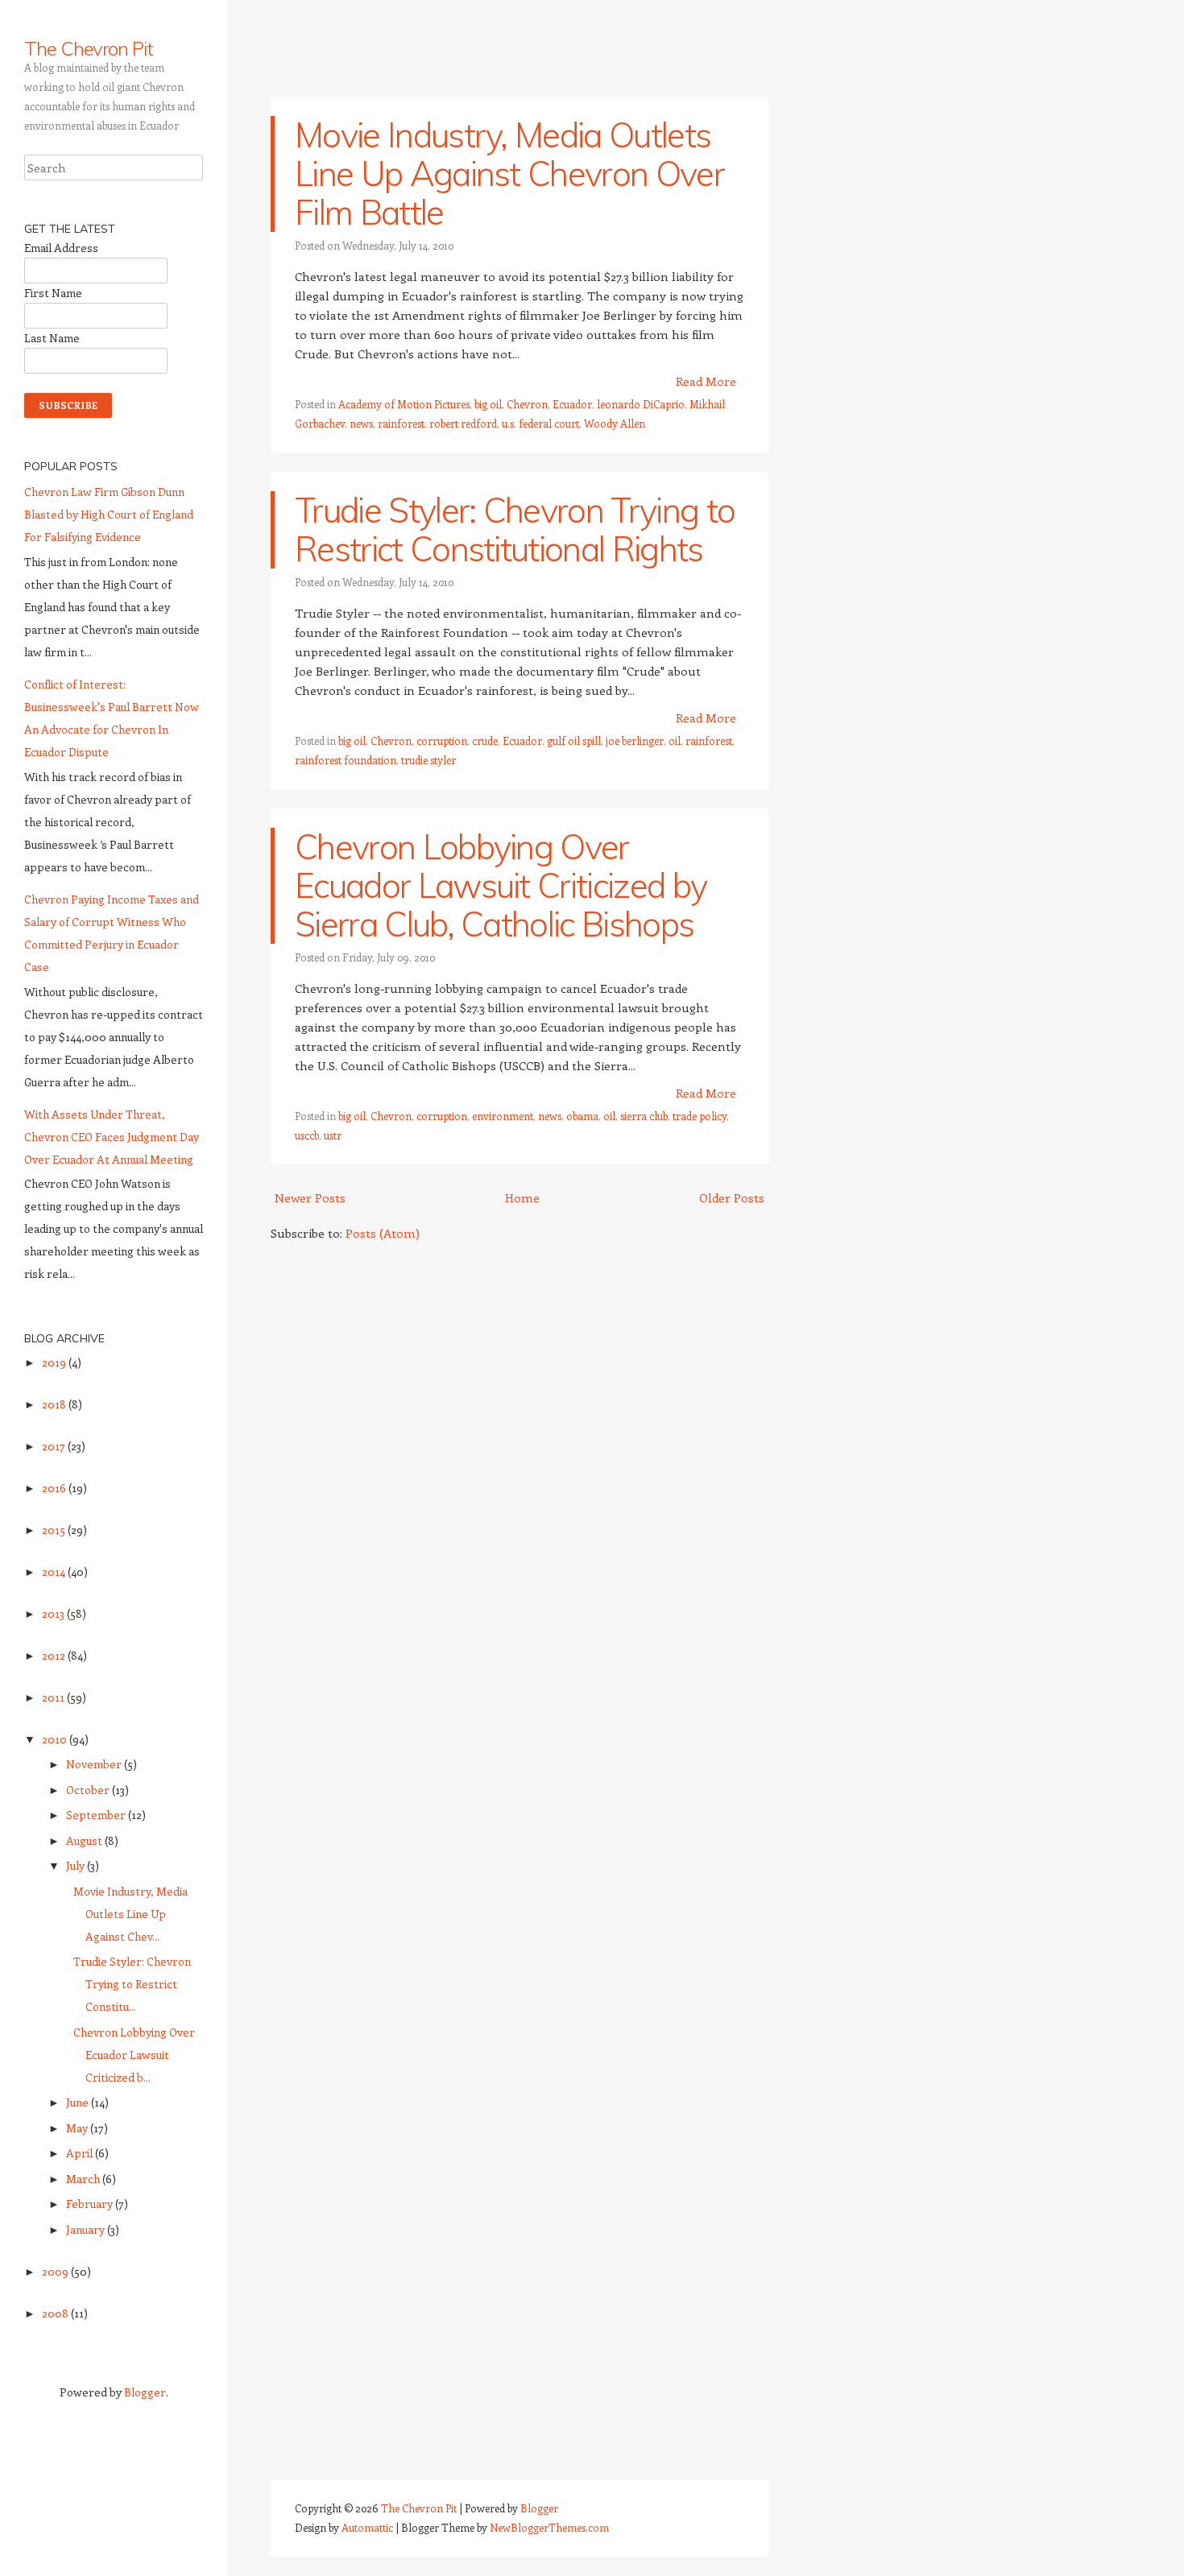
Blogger (145, 2392)
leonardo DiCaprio (641, 404)
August (85, 1840)
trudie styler (428, 760)
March (84, 2179)
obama (582, 1116)
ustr (333, 1135)
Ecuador (572, 404)
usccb (307, 1135)
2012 (55, 1655)
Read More (706, 381)
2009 (56, 2271)
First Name (53, 293)
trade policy (700, 1116)
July (77, 1865)
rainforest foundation (346, 760)
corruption (442, 740)
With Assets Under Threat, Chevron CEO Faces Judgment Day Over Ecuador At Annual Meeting (112, 1137)
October (89, 1790)
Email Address (61, 248)
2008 (56, 2313)
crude (485, 740)
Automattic (367, 2527)
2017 (55, 1446)
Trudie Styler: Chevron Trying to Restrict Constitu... (132, 1984)
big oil (488, 404)
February (91, 2204)
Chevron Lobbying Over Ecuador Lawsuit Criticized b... (134, 2055)
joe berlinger (635, 740)
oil (675, 740)
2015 (55, 1530)
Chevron (527, 404)
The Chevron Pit (89, 48)
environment (503, 1116)
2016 (55, 1488)
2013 (54, 1613)
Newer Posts (310, 1197)
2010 (56, 1739)
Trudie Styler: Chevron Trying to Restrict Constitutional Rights (515, 529)
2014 (55, 1571)
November (95, 1764)
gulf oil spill (574, 740)
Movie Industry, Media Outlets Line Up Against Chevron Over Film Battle (509, 174)
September (97, 1815)
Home (522, 1197)
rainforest (401, 423)
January (87, 2229)
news (361, 423)
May (78, 2128)
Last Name (52, 338)
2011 (54, 1697)
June (79, 2102)
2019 (55, 1362)
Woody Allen (615, 423)
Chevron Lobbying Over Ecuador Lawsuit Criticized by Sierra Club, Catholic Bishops (501, 885)
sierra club (644, 1116)
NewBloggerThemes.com (549, 2527)
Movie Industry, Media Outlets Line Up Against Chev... (130, 1914)
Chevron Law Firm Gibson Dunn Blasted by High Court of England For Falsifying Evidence (109, 514)
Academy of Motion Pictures (404, 404)
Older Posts (732, 1197)
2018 (55, 1404)
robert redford (463, 423)
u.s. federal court (540, 423)
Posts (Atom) (383, 1233)
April (81, 2153)
